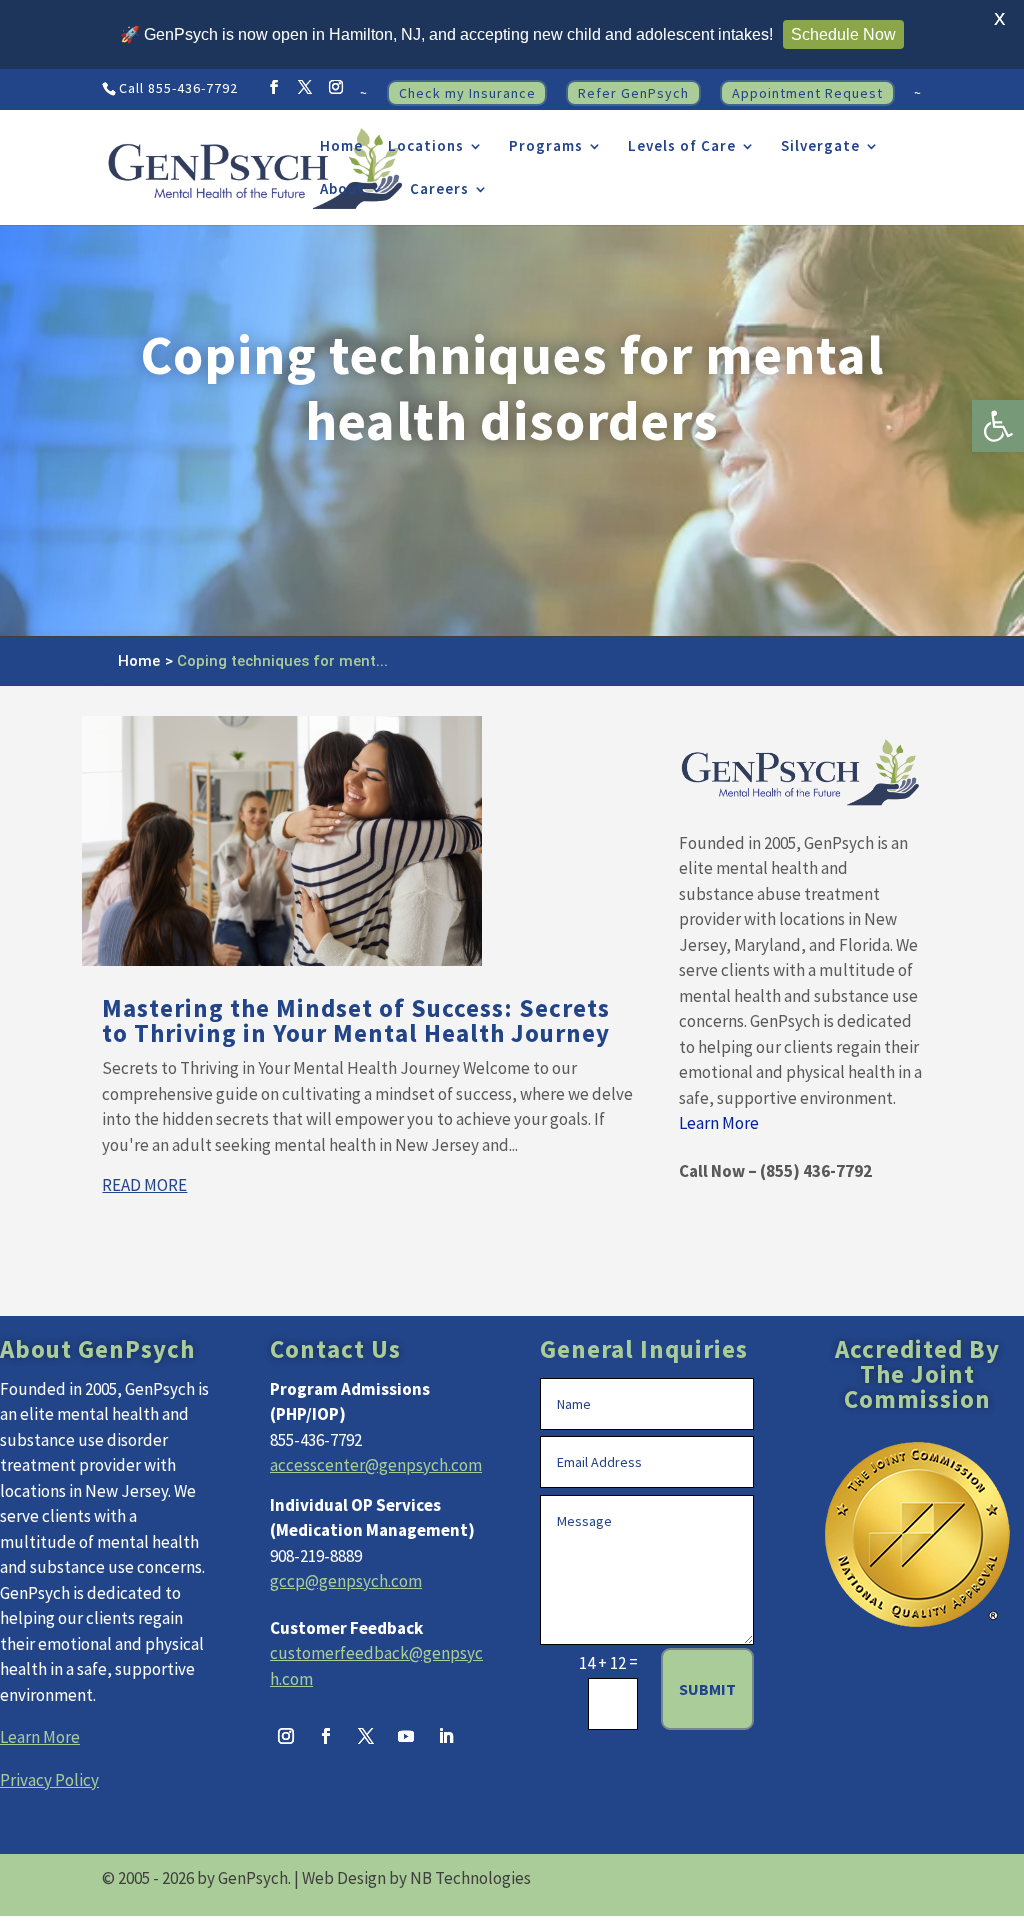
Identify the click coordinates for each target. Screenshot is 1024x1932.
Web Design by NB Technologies (416, 1878)
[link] (998, 426)
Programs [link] (546, 147)
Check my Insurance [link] (467, 93)
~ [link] (364, 94)
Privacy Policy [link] (49, 1780)
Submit (707, 1689)
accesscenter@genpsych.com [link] (376, 1465)
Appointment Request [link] (807, 93)
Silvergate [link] (820, 147)
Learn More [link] (719, 1123)
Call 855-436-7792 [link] (178, 88)
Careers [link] (439, 190)
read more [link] (144, 1185)
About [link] (342, 190)
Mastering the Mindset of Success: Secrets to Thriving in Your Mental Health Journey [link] (356, 1020)
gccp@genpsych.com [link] (346, 1581)
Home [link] (341, 147)
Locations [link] (426, 147)
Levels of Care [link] (682, 147)
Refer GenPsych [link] (633, 93)
